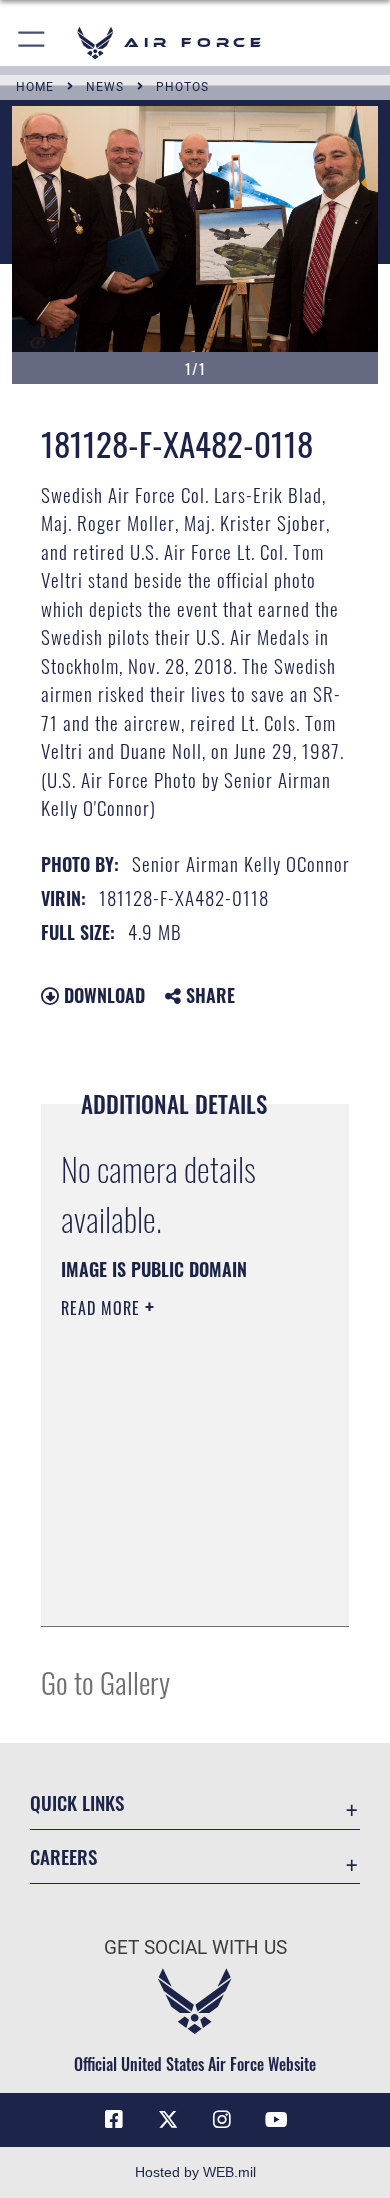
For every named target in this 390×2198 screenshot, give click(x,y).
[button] (32, 42)
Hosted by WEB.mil (195, 2172)
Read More (103, 1308)
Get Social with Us (195, 1947)
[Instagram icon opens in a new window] (222, 2120)
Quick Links (77, 1802)
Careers (63, 1856)
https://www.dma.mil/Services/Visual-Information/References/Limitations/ (182, 1589)
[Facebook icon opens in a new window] (114, 2120)
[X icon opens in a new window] (168, 2120)
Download (102, 995)
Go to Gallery (105, 1681)
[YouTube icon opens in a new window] (276, 2120)
